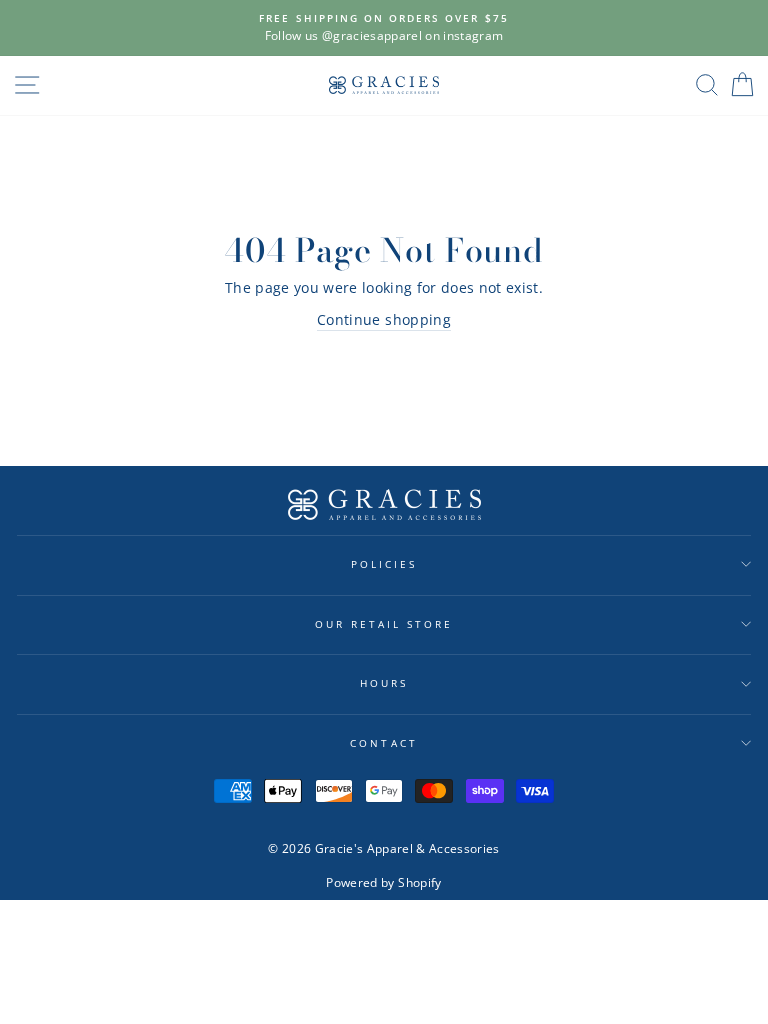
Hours (384, 683)
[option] (384, 28)
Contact (383, 743)
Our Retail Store (384, 624)
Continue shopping (384, 319)
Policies (384, 564)
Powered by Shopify (383, 882)
